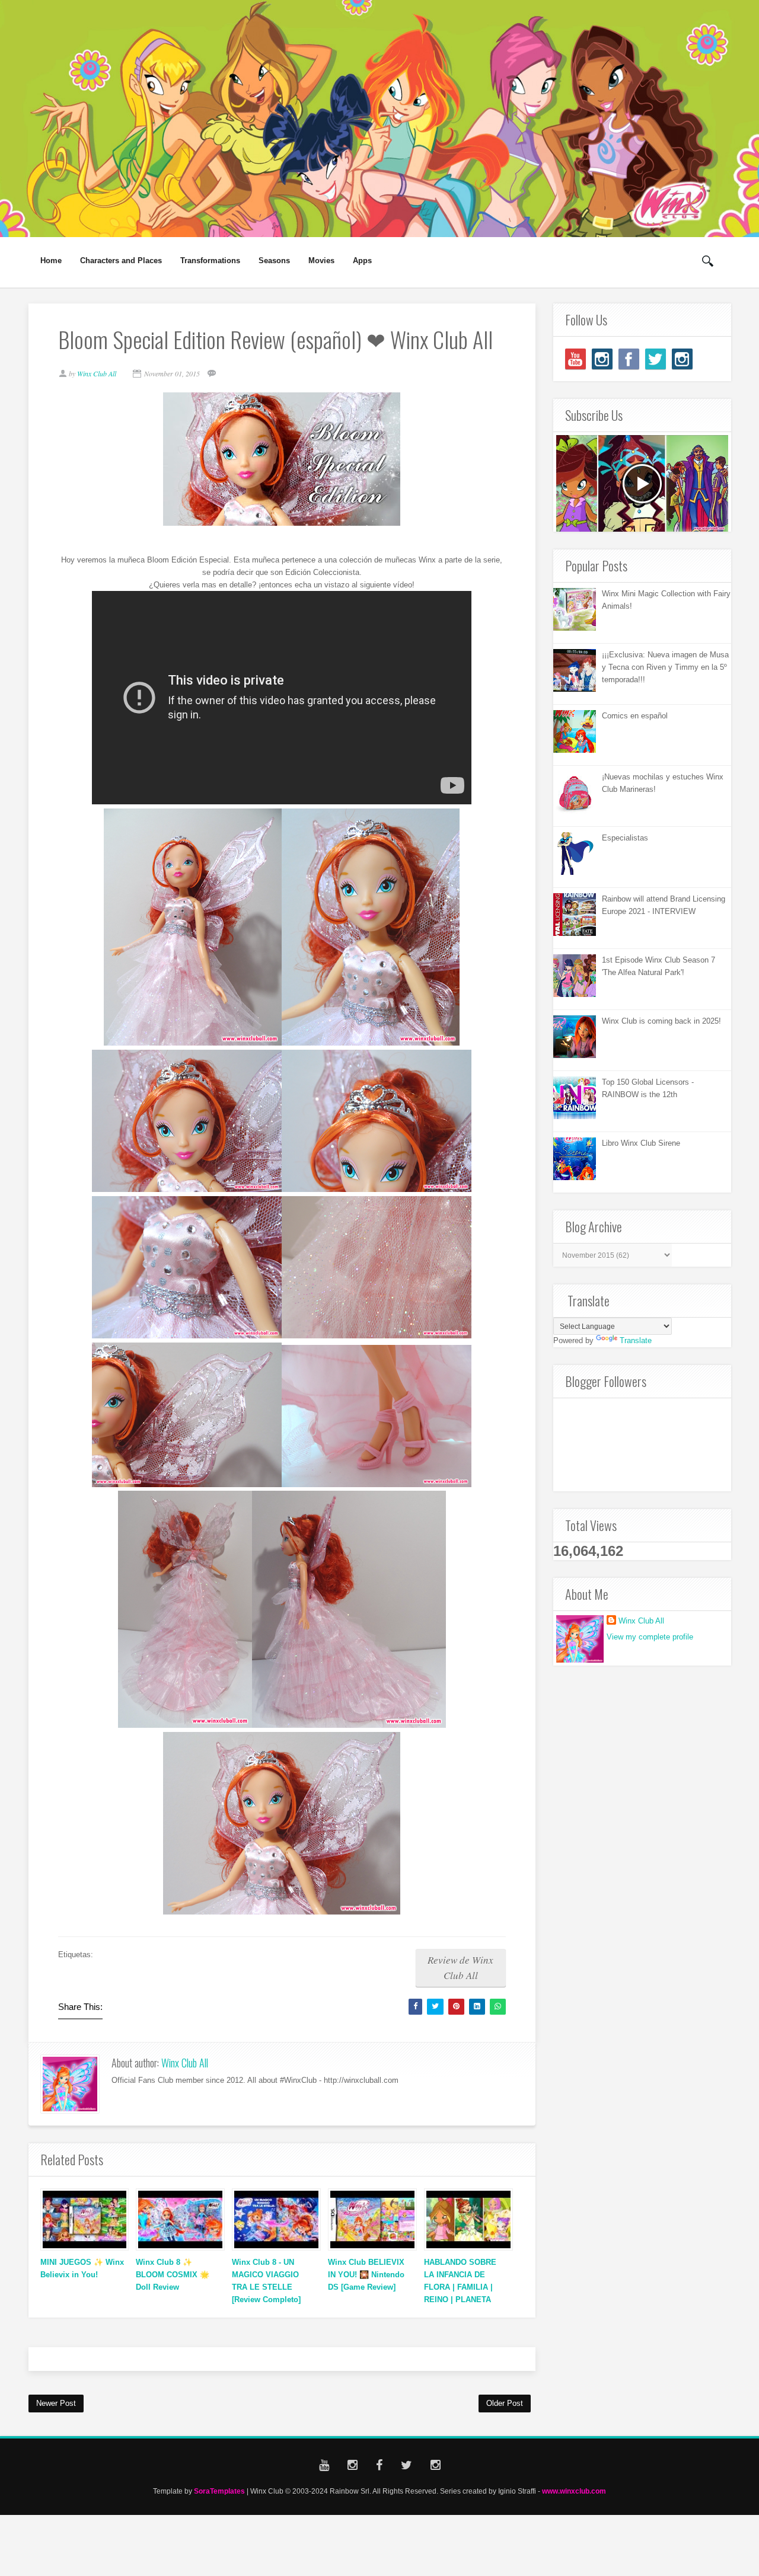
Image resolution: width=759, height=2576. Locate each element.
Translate (636, 1340)
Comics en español (635, 716)
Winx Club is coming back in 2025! (661, 1021)
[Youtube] (575, 359)
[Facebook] (629, 359)
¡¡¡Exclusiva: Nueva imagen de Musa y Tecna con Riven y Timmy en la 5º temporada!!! (665, 667)
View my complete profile (650, 1637)
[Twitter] (656, 359)
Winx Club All (185, 2063)
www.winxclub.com (574, 2491)
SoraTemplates (219, 2491)
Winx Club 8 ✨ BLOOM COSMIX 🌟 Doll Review (173, 2275)
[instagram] (602, 359)
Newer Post (56, 2403)
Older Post (505, 2403)
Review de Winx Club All (460, 1968)
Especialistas (625, 838)
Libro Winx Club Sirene (641, 1143)
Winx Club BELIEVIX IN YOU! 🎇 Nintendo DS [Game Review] (366, 2275)
